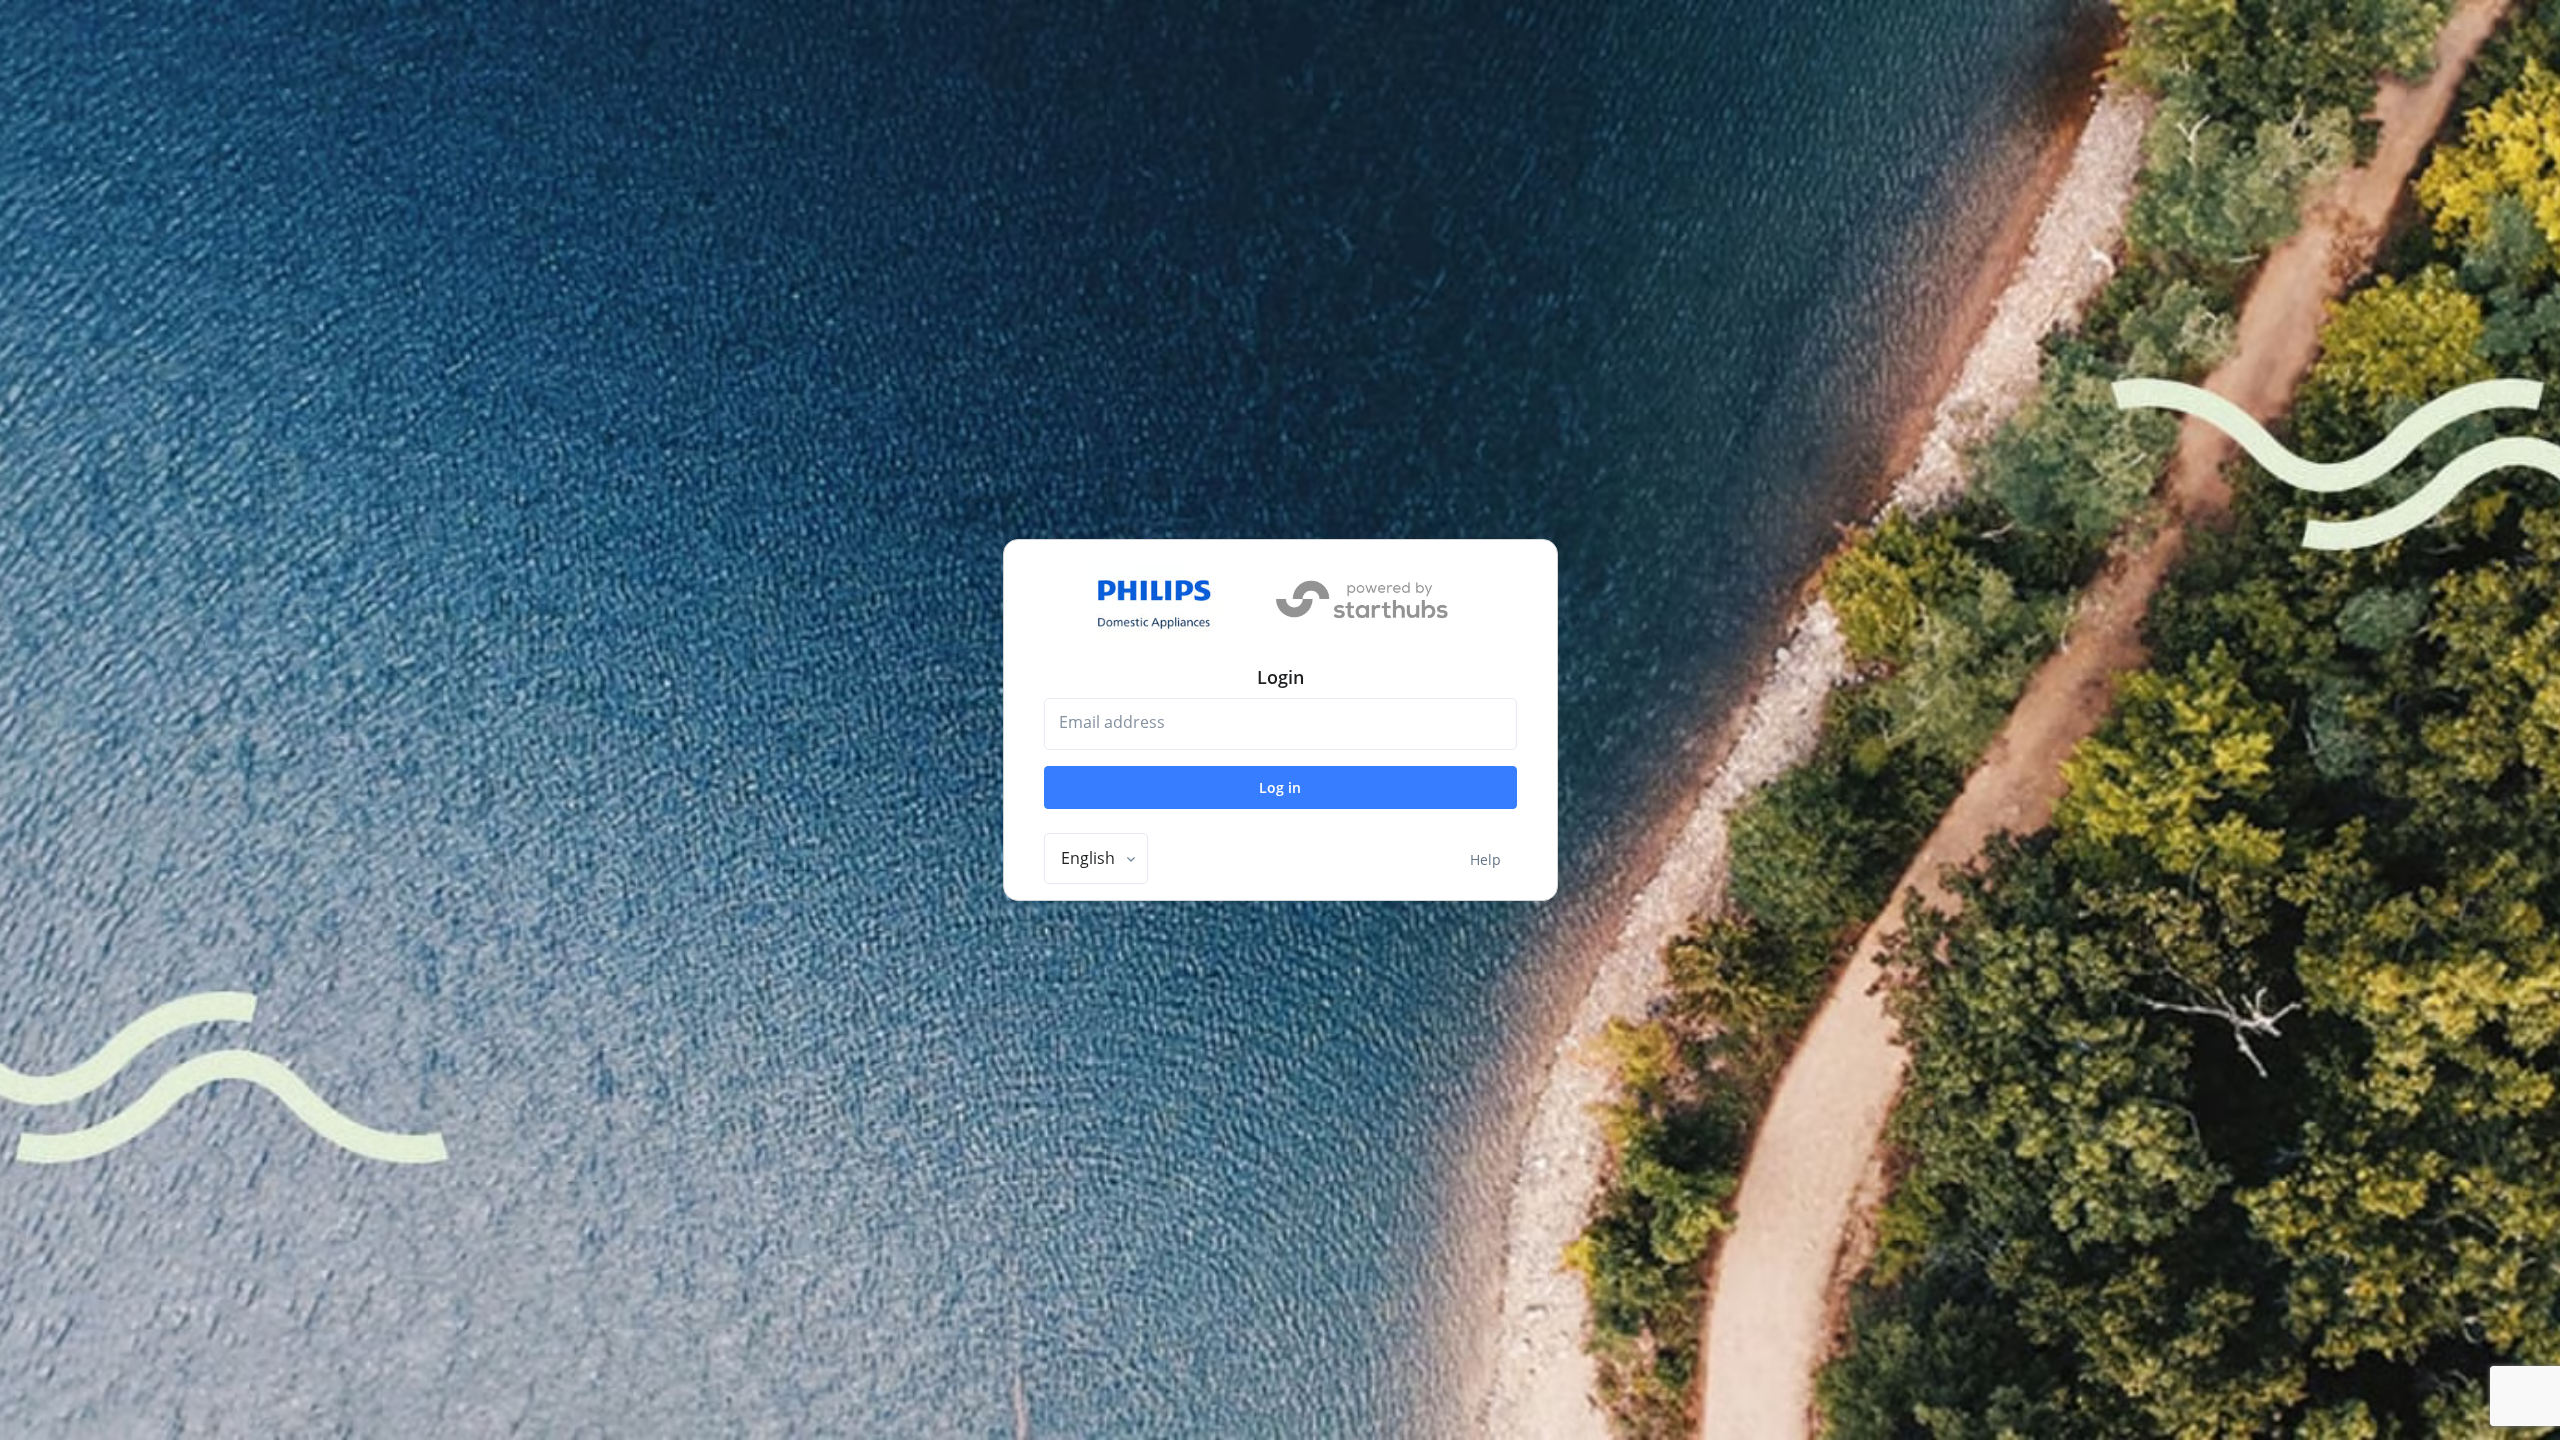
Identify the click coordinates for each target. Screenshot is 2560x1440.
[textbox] (1088, 858)
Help (1485, 859)
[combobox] (1096, 859)
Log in (1280, 787)
